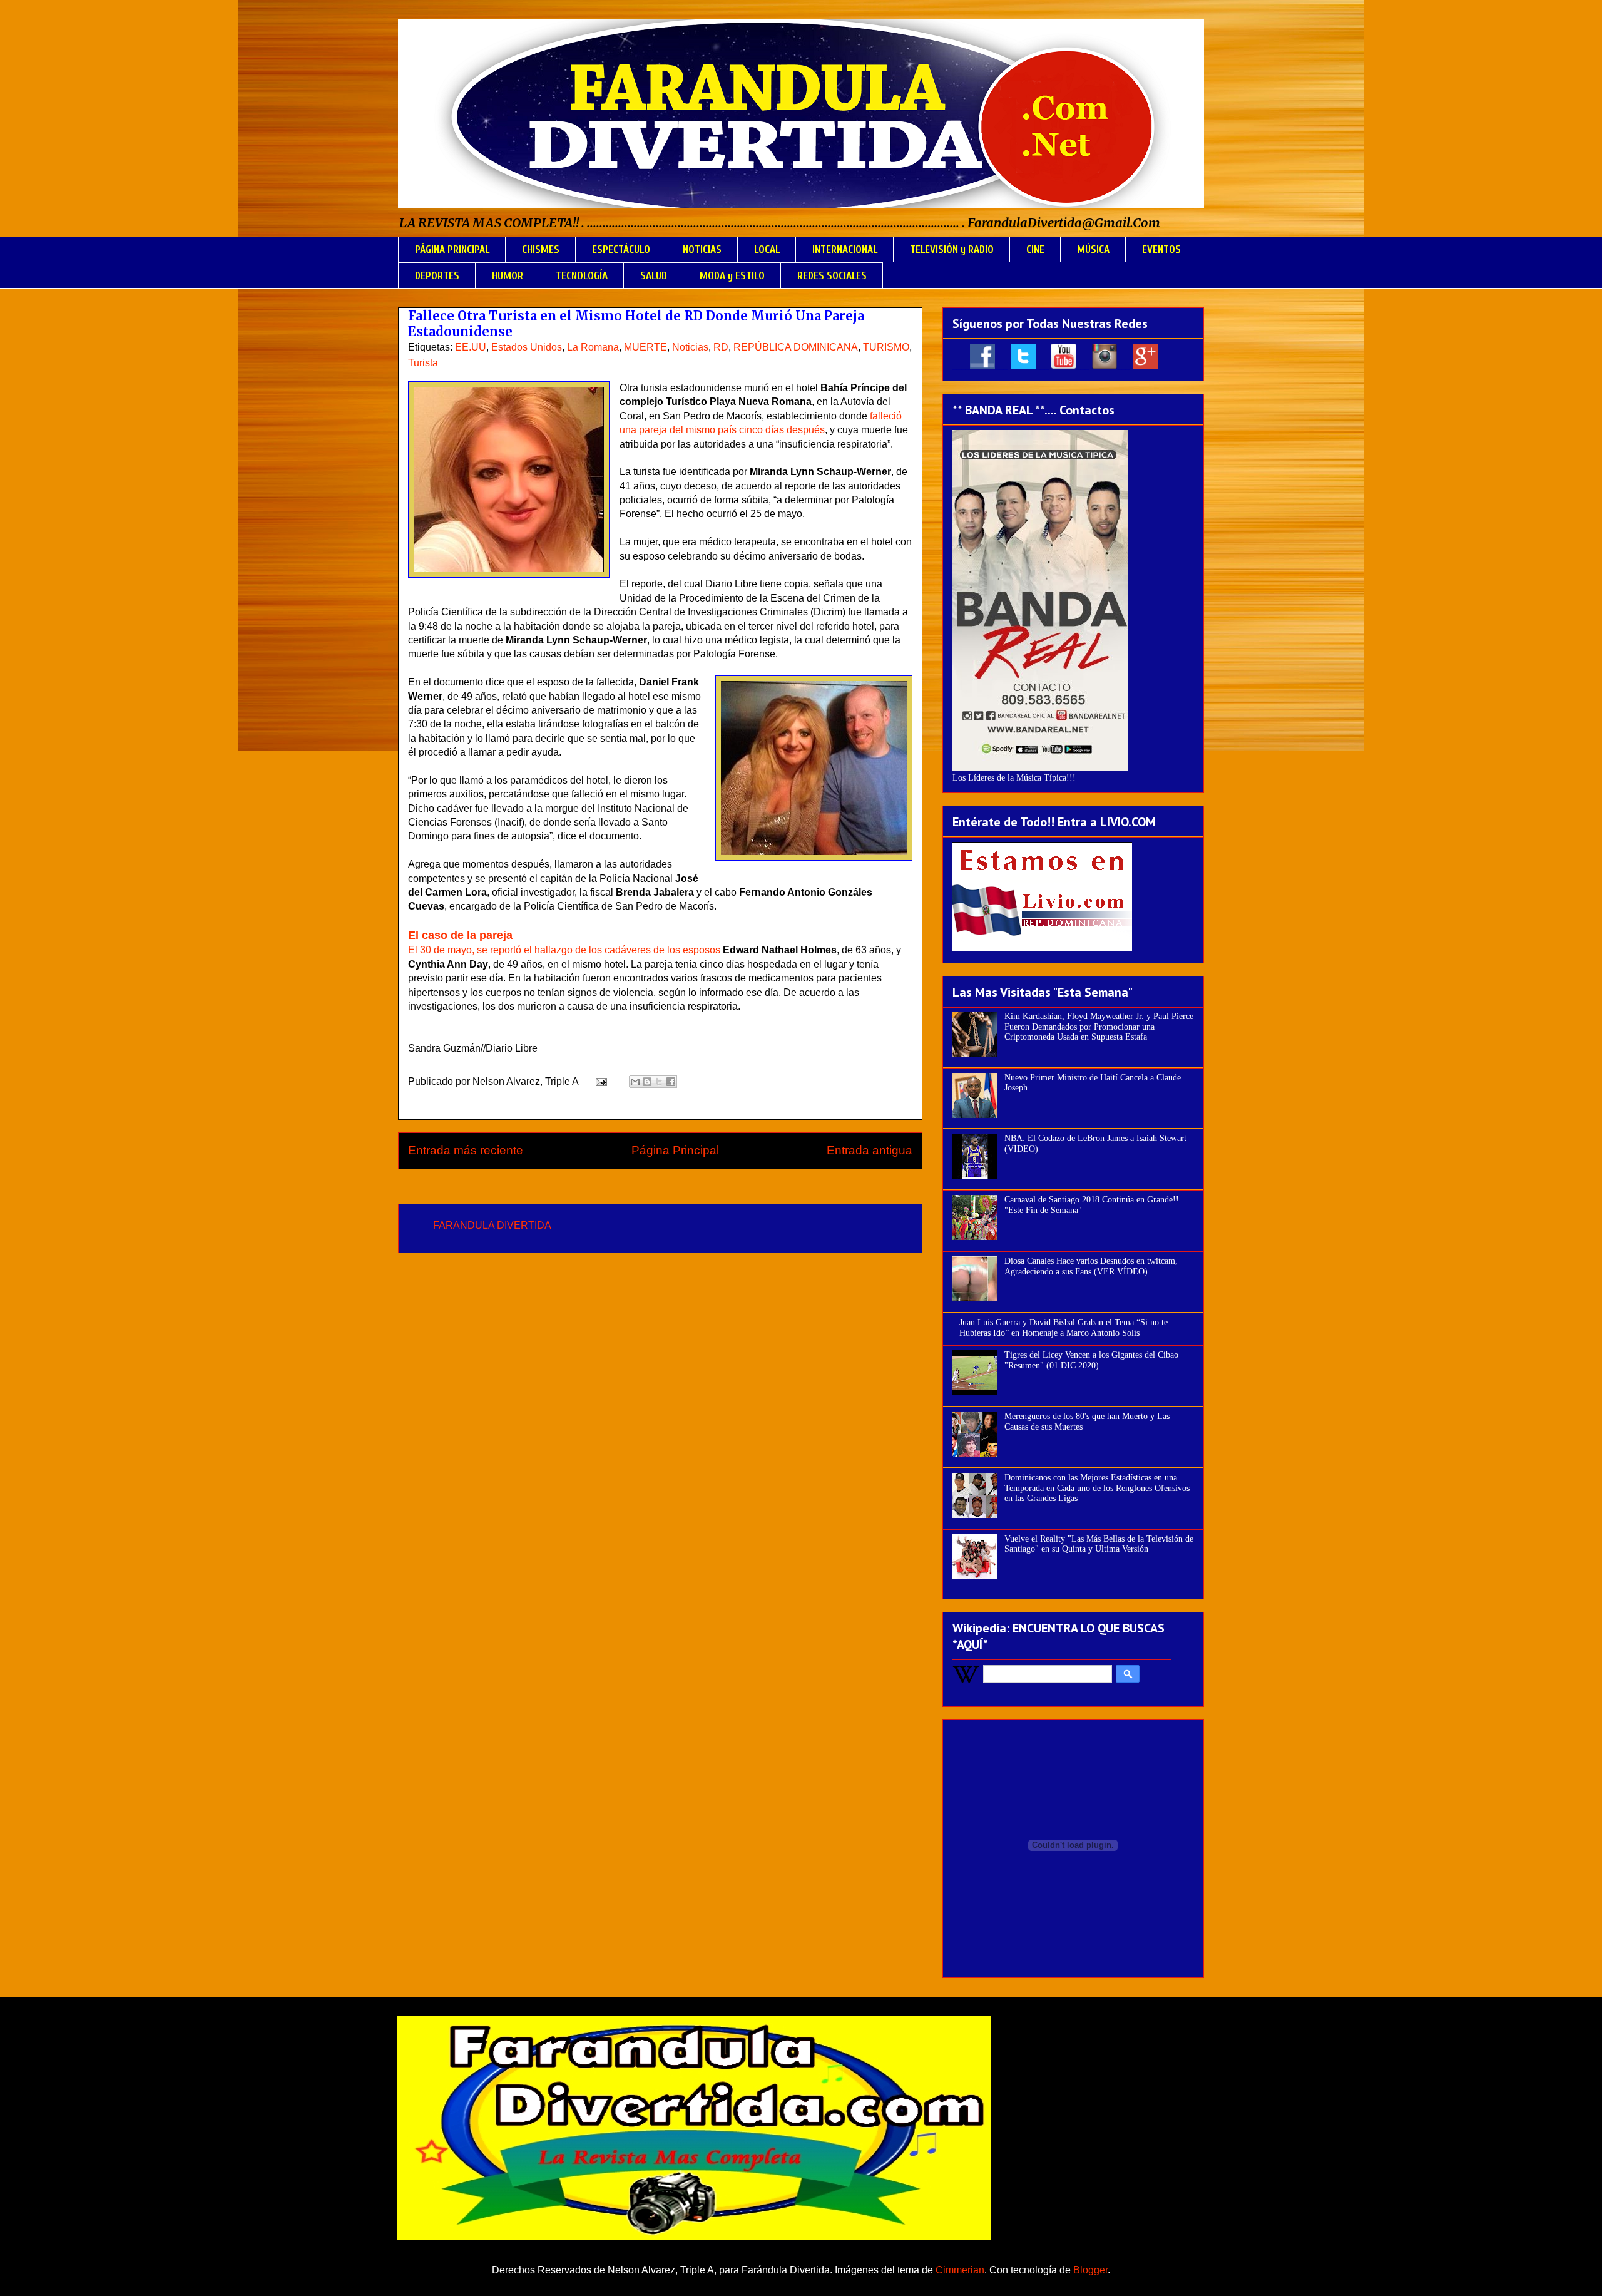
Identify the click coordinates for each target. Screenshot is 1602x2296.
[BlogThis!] (647, 1082)
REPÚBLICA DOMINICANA (796, 347)
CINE (1035, 249)
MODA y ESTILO (732, 276)
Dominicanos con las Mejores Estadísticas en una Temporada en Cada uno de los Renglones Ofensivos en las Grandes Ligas (1097, 1488)
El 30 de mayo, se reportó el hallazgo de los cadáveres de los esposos (564, 950)
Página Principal (675, 1150)
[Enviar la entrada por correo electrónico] (600, 1081)
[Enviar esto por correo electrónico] (635, 1082)
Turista (423, 363)
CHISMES (541, 249)
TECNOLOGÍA (582, 276)
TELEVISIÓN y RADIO (952, 249)
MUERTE (645, 347)
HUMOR (508, 276)
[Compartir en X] (659, 1082)
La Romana (593, 347)
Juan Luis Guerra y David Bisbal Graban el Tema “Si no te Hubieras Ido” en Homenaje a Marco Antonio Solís (1064, 1328)
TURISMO (886, 347)
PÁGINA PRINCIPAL (452, 249)
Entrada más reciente (466, 1150)
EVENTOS (1161, 249)
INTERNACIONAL (845, 249)
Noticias (690, 347)
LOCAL (767, 249)
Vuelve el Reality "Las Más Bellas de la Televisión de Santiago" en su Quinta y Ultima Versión (1099, 1544)
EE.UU (471, 347)
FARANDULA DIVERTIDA (492, 1225)
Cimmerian (960, 2270)
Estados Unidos (527, 347)
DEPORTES (437, 276)
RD (721, 347)
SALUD (654, 276)
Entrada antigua (870, 1150)
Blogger (1090, 2270)
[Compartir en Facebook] (671, 1082)
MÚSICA (1093, 249)
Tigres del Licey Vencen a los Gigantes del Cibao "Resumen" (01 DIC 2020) (1091, 1360)
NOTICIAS (702, 249)
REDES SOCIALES (832, 276)
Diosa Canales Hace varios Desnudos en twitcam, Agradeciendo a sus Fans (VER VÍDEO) (1091, 1266)
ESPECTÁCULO (621, 249)
